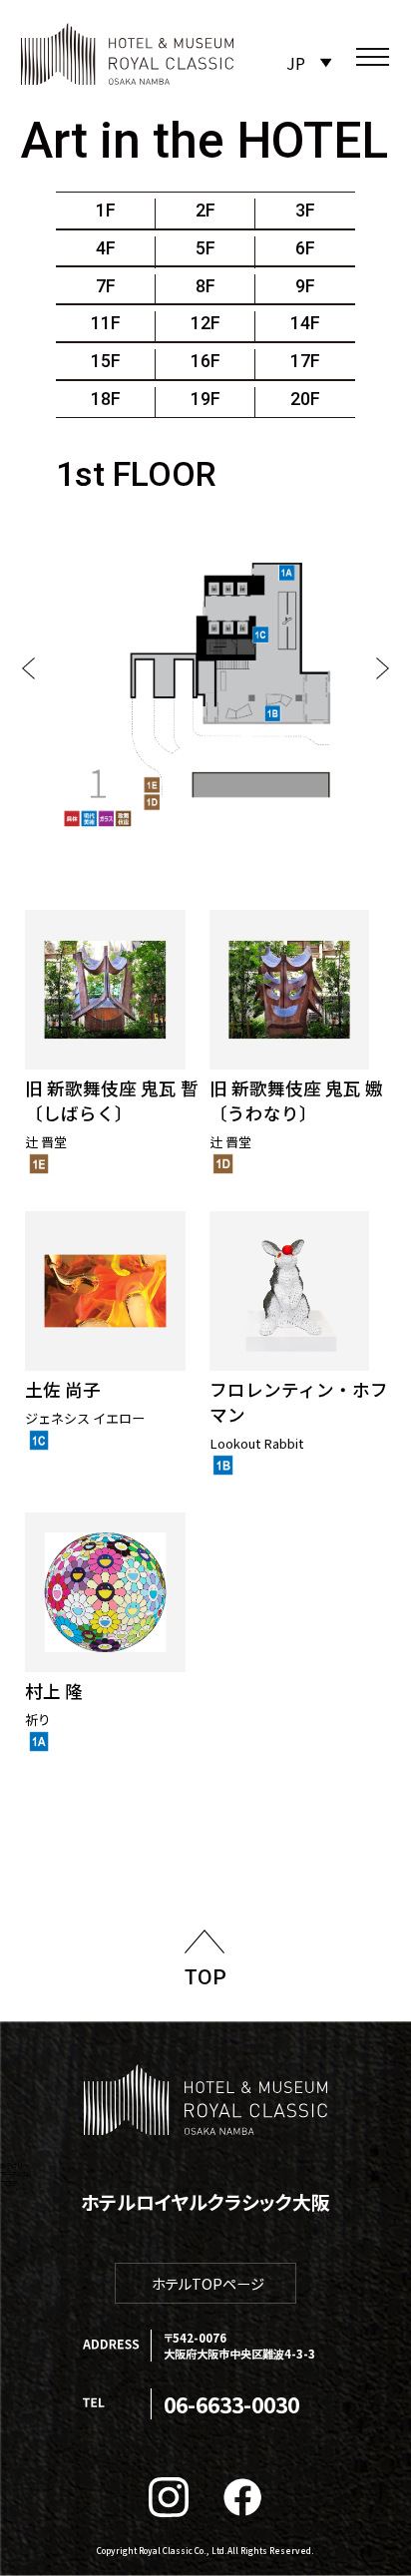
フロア (8, 2183)
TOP (205, 1977)
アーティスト (15, 2174)
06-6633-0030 (231, 2404)
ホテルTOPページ (208, 2283)
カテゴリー (14, 2165)
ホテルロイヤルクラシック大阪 (205, 2201)
